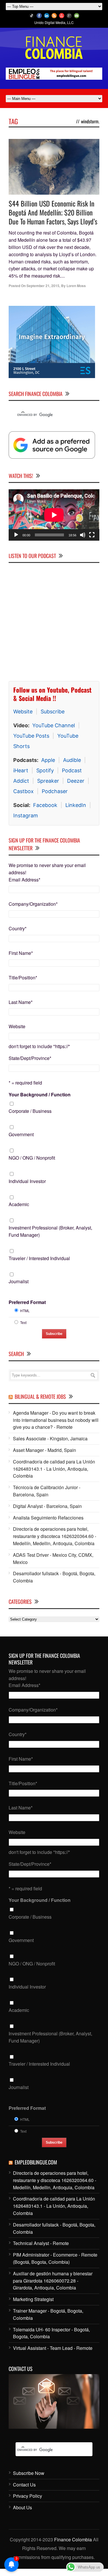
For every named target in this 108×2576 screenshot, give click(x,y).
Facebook (45, 809)
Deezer (76, 785)
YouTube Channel (54, 729)
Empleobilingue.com (36, 2166)
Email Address (24, 883)
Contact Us (24, 2488)
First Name (21, 957)
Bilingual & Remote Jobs (40, 1400)
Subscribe (53, 715)
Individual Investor (27, 1185)
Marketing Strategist (33, 2303)
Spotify (45, 774)
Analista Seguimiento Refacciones (48, 1521)
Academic (19, 1208)
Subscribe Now (29, 2477)
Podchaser (55, 795)
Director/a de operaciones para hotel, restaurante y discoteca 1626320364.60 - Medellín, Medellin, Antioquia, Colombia (55, 1540)
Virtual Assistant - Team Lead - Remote (53, 2352)
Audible (72, 764)
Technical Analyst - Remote (41, 2247)
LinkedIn (76, 809)
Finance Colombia (73, 2543)
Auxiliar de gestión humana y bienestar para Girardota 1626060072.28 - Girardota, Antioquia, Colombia (53, 2284)
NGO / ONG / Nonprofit (32, 1161)
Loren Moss (76, 286)
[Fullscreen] (92, 538)
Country (18, 932)
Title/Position (23, 981)
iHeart (21, 774)
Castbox (23, 795)
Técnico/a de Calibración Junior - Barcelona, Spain (47, 1495)
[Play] (16, 538)
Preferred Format (27, 1306)
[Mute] (83, 538)
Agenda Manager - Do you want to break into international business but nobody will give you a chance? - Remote (56, 1423)
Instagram (26, 819)
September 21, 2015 (43, 286)
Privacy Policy (28, 2500)
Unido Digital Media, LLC (54, 22)
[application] (54, 519)
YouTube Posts (31, 740)
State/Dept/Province (30, 1062)
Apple (48, 764)
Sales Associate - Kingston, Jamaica (50, 1442)
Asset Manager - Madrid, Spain (44, 1454)
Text (23, 1326)
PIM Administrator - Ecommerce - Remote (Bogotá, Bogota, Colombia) (55, 2262)
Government (21, 1138)
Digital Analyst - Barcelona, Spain (47, 1510)
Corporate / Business (30, 1115)
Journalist (19, 1285)
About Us (22, 2511)
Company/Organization (33, 908)
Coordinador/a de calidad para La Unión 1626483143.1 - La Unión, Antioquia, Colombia (54, 1472)
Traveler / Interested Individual (39, 1262)
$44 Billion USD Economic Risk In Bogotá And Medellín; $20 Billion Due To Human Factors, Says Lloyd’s (53, 212)
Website (23, 715)
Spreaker (48, 785)
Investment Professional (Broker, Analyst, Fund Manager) (50, 1235)
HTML (25, 1314)
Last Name (21, 1006)
